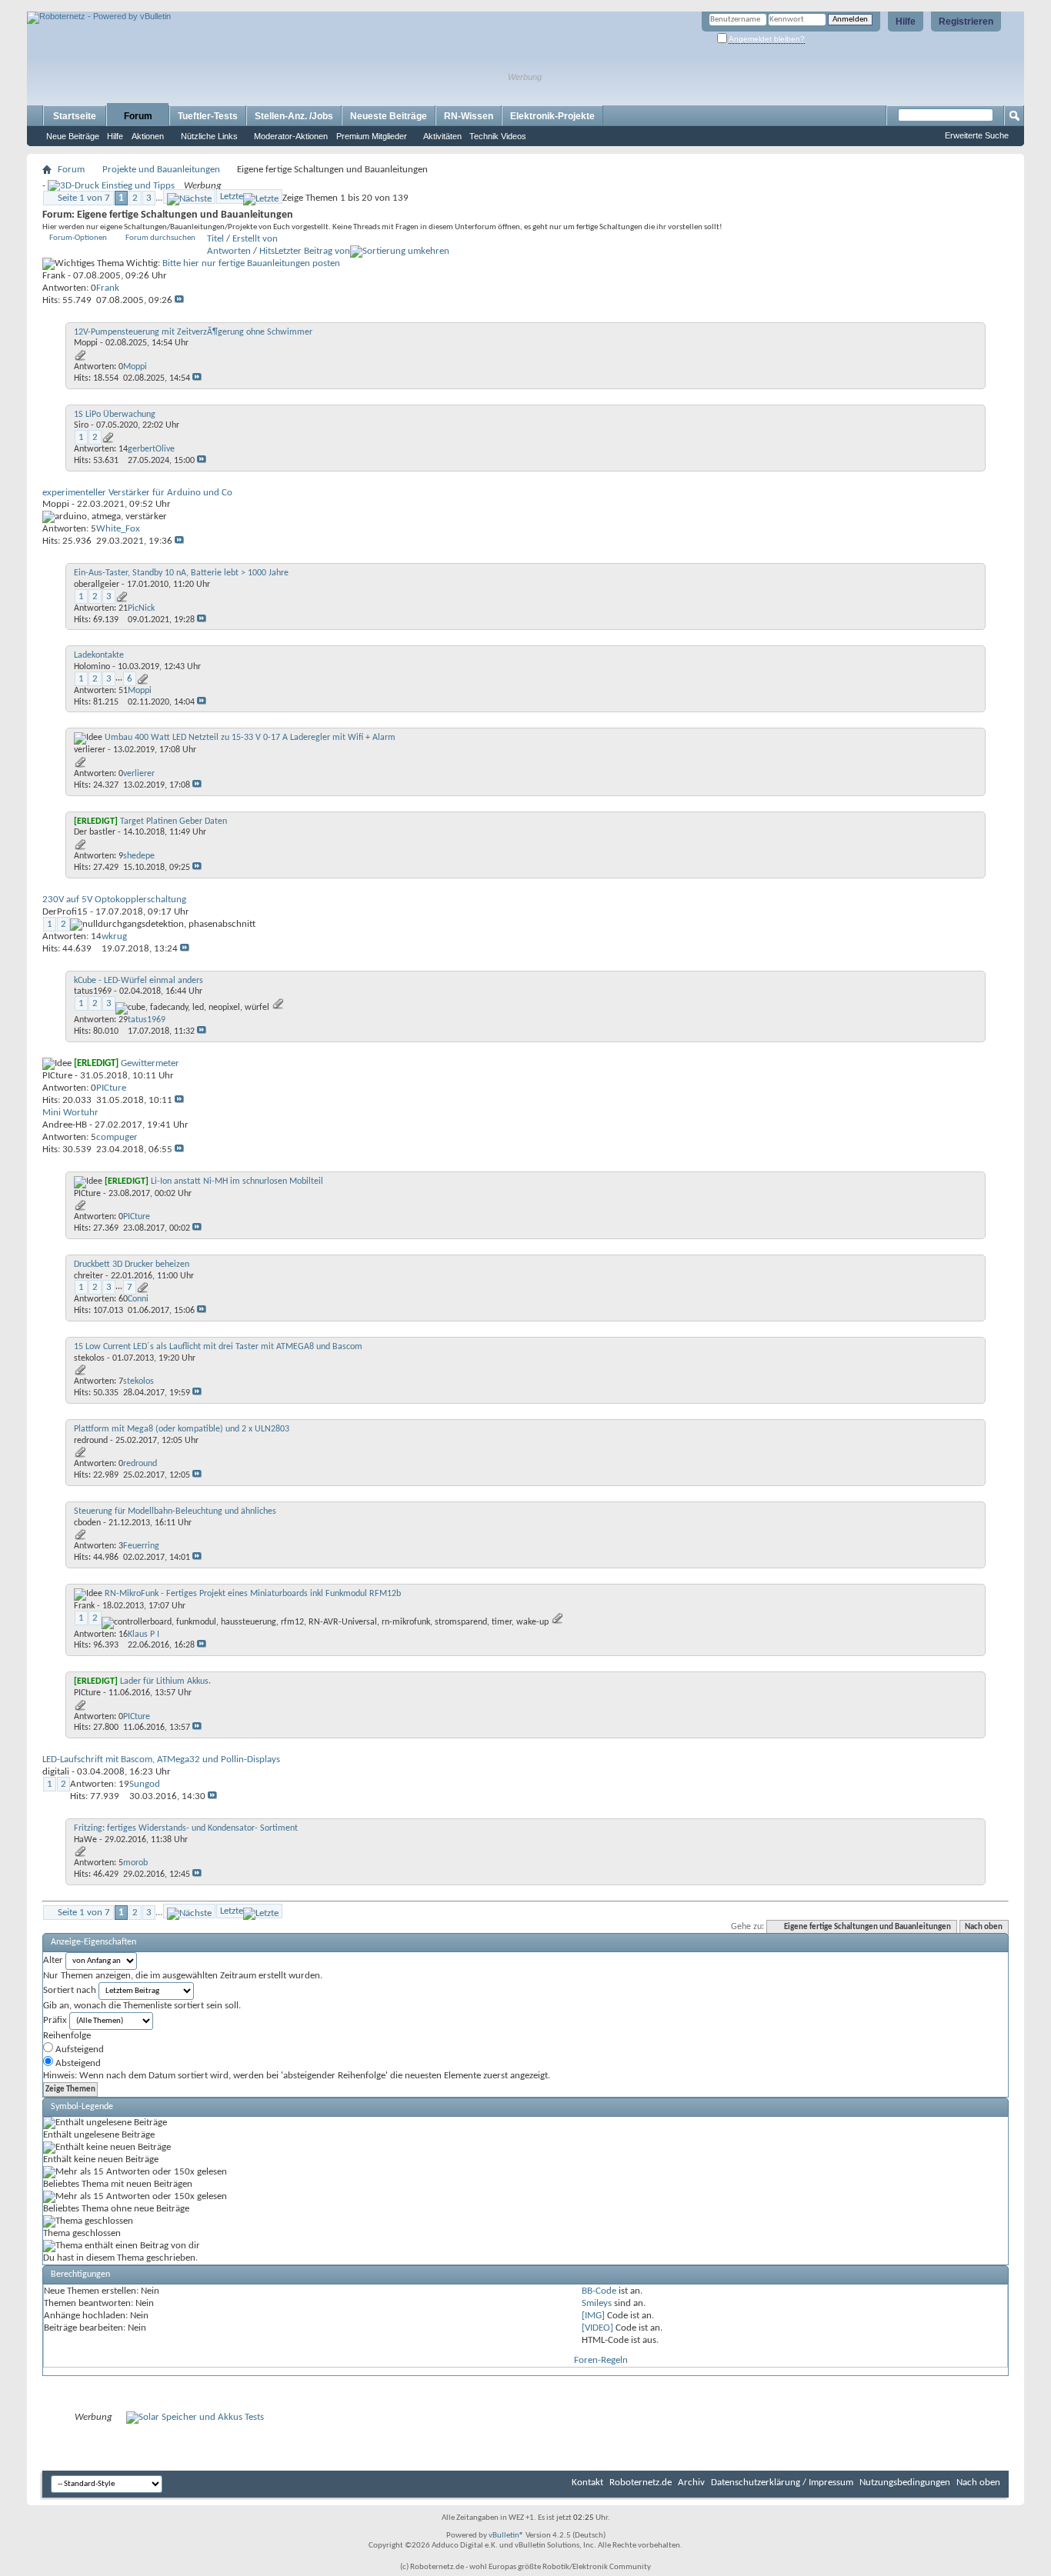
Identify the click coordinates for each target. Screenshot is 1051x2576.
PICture (57, 1076)
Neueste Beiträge (389, 116)
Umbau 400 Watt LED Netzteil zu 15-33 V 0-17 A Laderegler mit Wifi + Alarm (250, 738)
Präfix (55, 2020)
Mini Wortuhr (70, 1113)
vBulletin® (506, 2536)
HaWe (85, 1840)
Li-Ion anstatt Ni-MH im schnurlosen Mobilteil (237, 1181)
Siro (81, 425)
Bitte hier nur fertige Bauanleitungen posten (251, 263)
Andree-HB (65, 1125)
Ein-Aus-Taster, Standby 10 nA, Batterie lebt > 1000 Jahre (181, 573)
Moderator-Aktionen (291, 136)
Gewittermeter (150, 1063)
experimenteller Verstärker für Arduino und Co (137, 493)
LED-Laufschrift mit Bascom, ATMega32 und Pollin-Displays (161, 1760)
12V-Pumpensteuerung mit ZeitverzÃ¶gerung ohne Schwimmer (193, 332)
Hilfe (906, 22)
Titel (215, 239)
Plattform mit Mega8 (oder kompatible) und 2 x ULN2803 (182, 1429)
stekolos (89, 1358)
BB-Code (599, 2291)
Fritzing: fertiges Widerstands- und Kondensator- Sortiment (186, 1828)
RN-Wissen (469, 116)
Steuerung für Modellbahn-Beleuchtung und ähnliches (175, 1511)
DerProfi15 (65, 912)
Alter (53, 1960)
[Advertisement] (207, 6)
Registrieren (966, 22)
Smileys (597, 2303)
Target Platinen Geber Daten (173, 821)
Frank (54, 276)
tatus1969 (93, 991)
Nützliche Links (209, 136)
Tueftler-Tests (208, 116)
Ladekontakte (99, 655)
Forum (138, 116)
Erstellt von (255, 239)
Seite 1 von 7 (84, 198)
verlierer (90, 750)
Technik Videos (498, 136)
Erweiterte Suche (977, 135)
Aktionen (148, 136)
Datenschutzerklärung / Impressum (782, 2483)
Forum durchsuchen (160, 238)
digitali (56, 1772)
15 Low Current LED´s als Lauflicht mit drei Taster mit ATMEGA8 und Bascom (218, 1347)
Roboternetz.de (641, 2483)
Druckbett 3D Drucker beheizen (132, 1265)
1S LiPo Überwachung (115, 415)
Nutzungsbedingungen (905, 2483)
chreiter (88, 1276)
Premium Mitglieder (372, 136)
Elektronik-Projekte (552, 116)
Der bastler (95, 832)
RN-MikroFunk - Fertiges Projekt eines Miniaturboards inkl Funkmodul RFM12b (253, 1594)
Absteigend (77, 2063)
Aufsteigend (78, 2049)
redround (91, 1441)
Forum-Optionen (78, 238)
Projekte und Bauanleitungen (161, 170)
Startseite (75, 116)
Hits (267, 251)
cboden (87, 1523)
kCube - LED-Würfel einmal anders (138, 981)
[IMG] (593, 2316)
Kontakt (587, 2483)
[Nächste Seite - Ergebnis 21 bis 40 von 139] (189, 197)
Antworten (229, 251)
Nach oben (984, 1927)
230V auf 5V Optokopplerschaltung (114, 900)
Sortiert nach (70, 1990)
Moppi (86, 343)
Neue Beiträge (73, 136)
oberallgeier (97, 585)
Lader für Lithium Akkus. (165, 1681)
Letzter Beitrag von (312, 251)
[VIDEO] (597, 2328)
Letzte (232, 197)
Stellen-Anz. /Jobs (294, 116)
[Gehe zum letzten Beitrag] (179, 300)
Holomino (92, 667)
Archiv (691, 2483)
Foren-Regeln (601, 2360)
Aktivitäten (442, 136)
